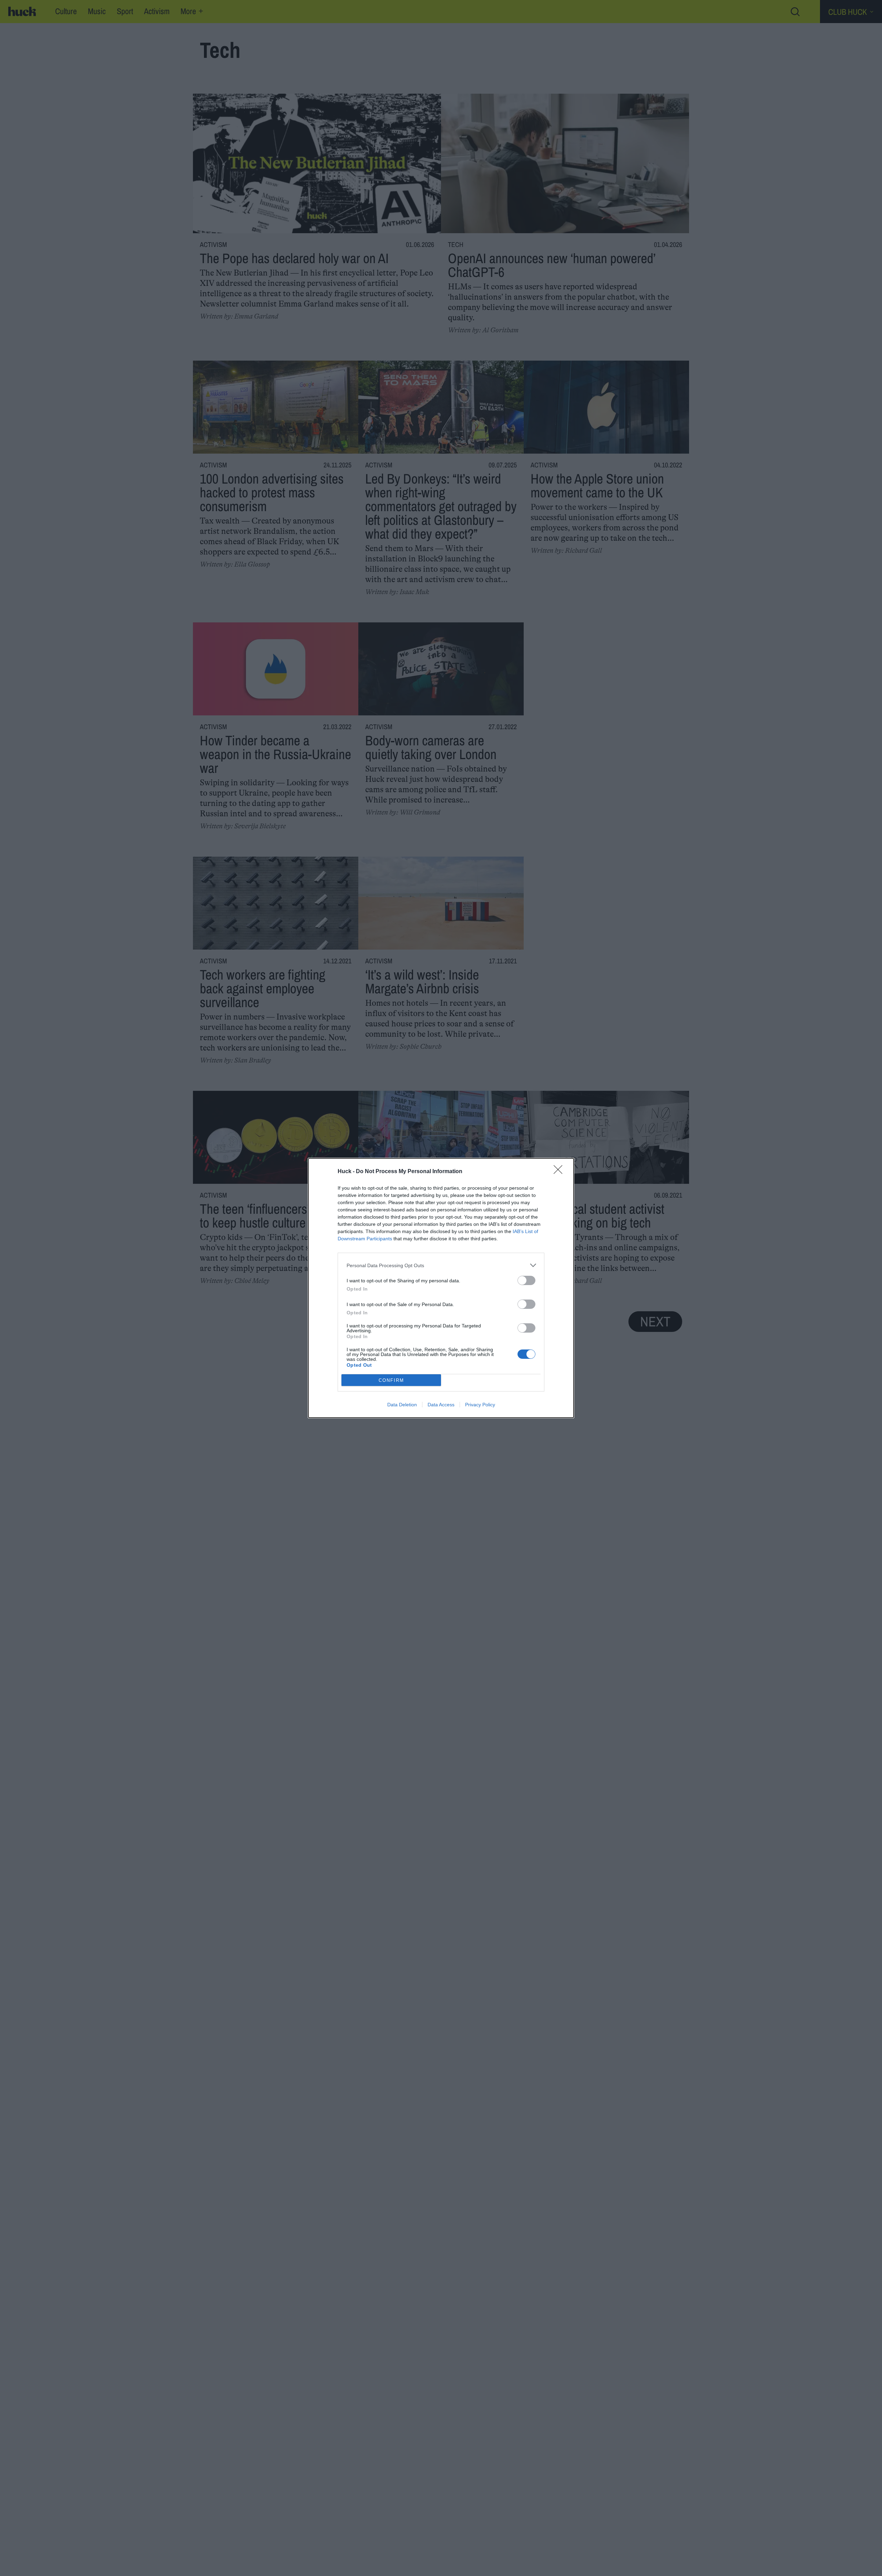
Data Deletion (402, 1405)
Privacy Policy (480, 1405)
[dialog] (441, 1288)
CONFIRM (391, 1380)
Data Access (441, 1405)
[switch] (526, 1280)
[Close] (560, 1172)
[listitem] (441, 1265)
